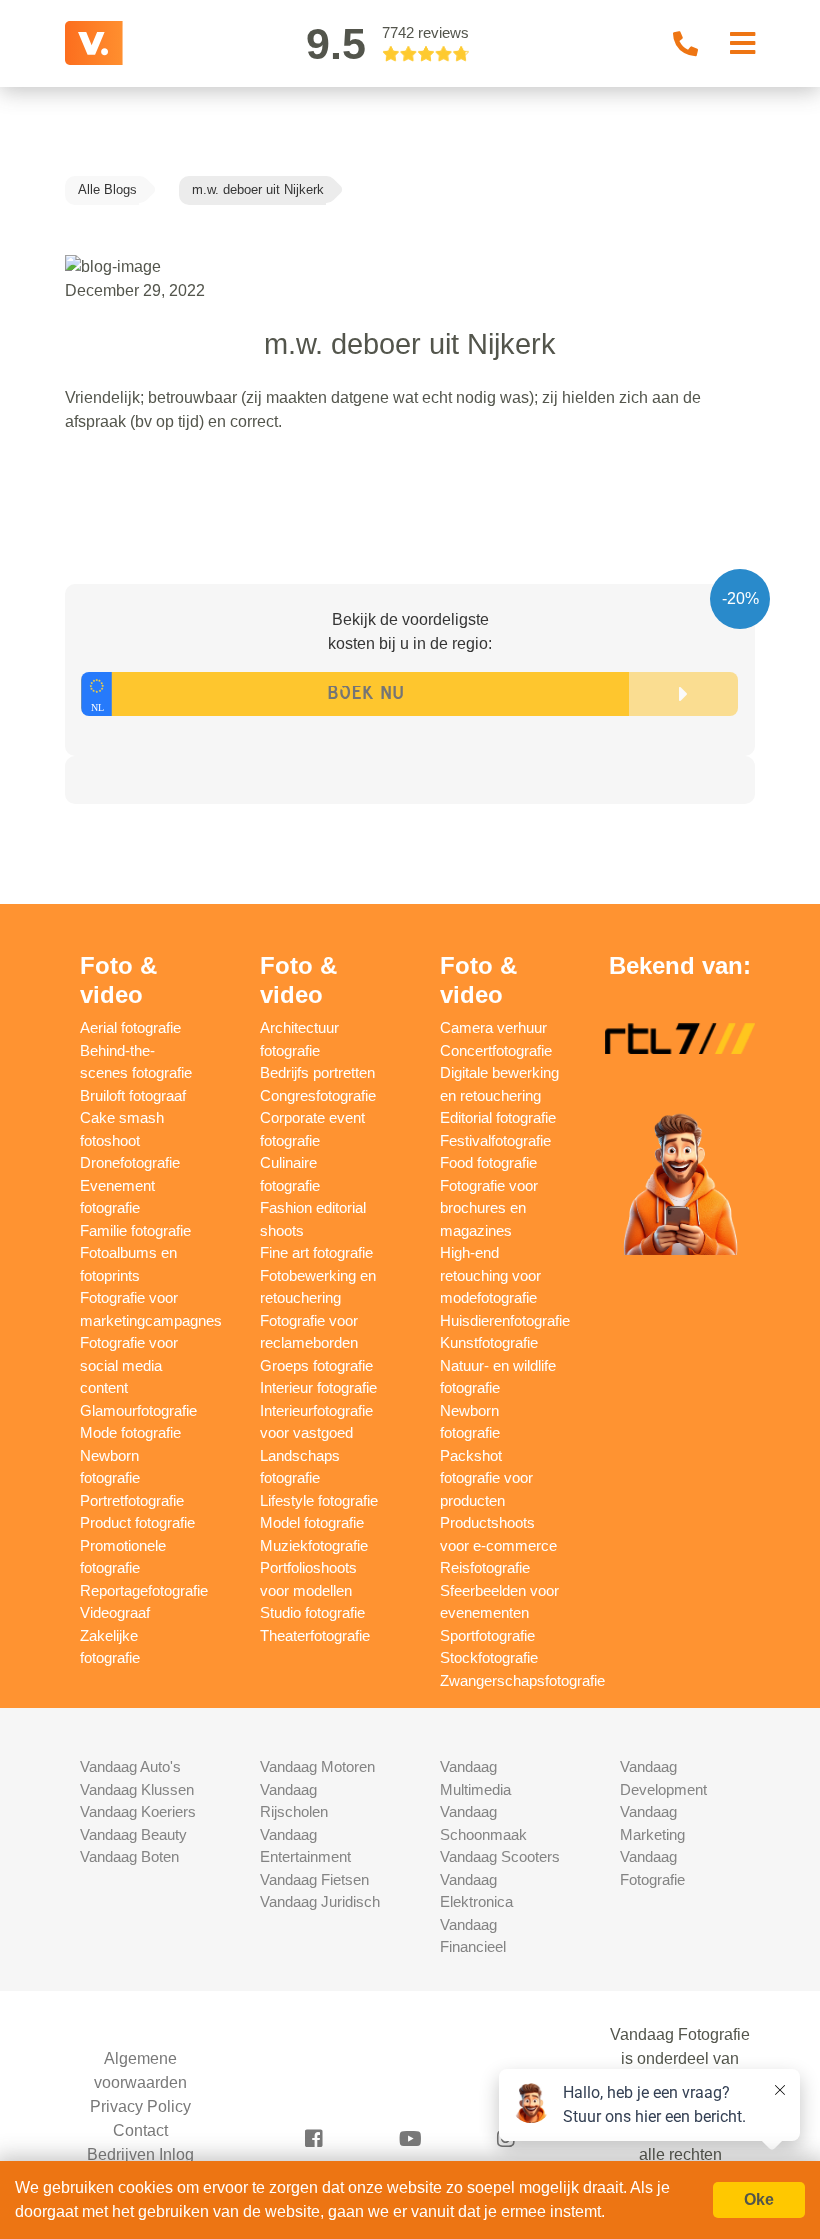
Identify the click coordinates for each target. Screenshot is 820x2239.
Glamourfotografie (138, 1410)
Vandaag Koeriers (138, 1811)
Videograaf (115, 1612)
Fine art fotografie (316, 1252)
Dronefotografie (130, 1162)
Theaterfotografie (315, 1635)
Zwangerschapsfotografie (522, 1680)
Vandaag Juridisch (320, 1901)
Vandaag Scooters (500, 1856)
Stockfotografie (489, 1657)
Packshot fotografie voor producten (486, 1478)
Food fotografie (488, 1162)
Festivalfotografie (495, 1140)
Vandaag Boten (129, 1856)
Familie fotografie (135, 1230)
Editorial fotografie (498, 1117)
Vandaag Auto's (130, 1766)
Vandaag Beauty (133, 1834)
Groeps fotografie (316, 1365)
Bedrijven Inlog (140, 2154)
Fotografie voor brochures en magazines (489, 1208)
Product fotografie (137, 1522)
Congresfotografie (318, 1095)
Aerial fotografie (130, 1027)
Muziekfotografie (314, 1545)
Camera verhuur (493, 1027)
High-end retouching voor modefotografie (490, 1275)
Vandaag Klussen (137, 1789)
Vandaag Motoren (317, 1766)
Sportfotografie (487, 1635)
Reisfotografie (485, 1567)
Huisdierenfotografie (505, 1320)
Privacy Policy (140, 2106)
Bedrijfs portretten (317, 1072)
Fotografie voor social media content (129, 1365)
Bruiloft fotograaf (133, 1095)
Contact (140, 2130)
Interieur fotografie (318, 1387)
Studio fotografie (312, 1612)
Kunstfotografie (489, 1342)
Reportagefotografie (144, 1590)
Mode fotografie (130, 1432)
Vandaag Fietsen (314, 1879)
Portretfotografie (132, 1500)
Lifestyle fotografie (319, 1500)
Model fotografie (312, 1522)
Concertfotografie (496, 1050)
